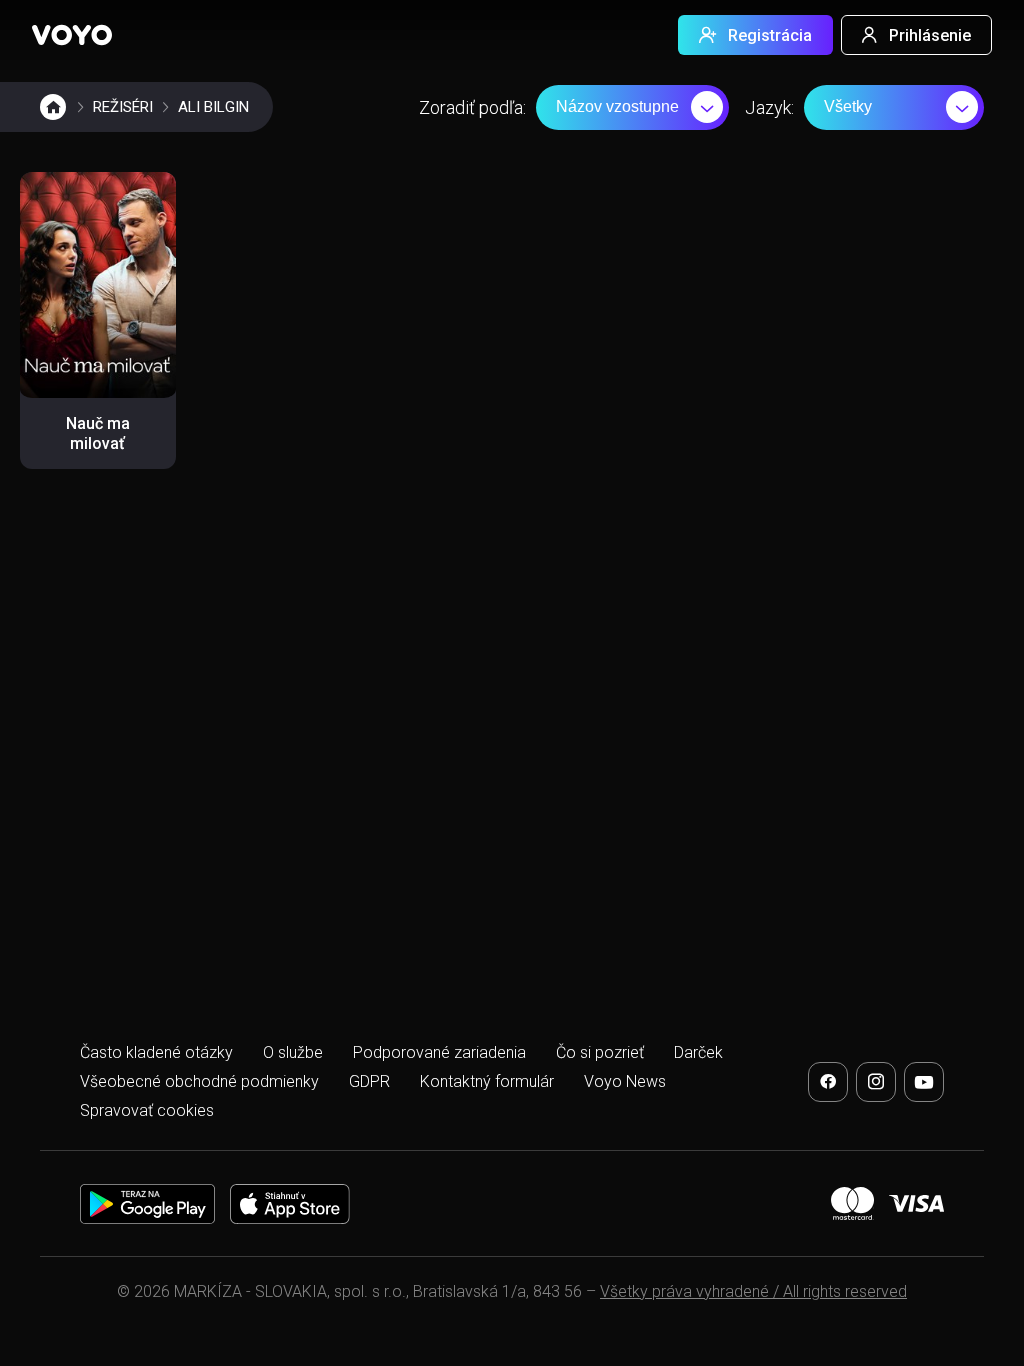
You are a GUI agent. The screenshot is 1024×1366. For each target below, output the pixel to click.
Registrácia (770, 35)
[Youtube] (924, 1082)
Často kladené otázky (156, 1052)
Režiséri (123, 107)
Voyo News (625, 1081)
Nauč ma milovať (98, 433)
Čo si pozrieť (600, 1052)
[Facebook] (828, 1082)
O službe (293, 1052)
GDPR (369, 1081)
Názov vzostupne (617, 106)
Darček (698, 1052)
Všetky (848, 106)
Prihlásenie (930, 35)
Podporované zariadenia (439, 1052)
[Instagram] (876, 1082)
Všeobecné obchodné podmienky (199, 1081)
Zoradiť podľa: (472, 107)
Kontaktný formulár (487, 1081)
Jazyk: (769, 107)
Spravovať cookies (147, 1110)
